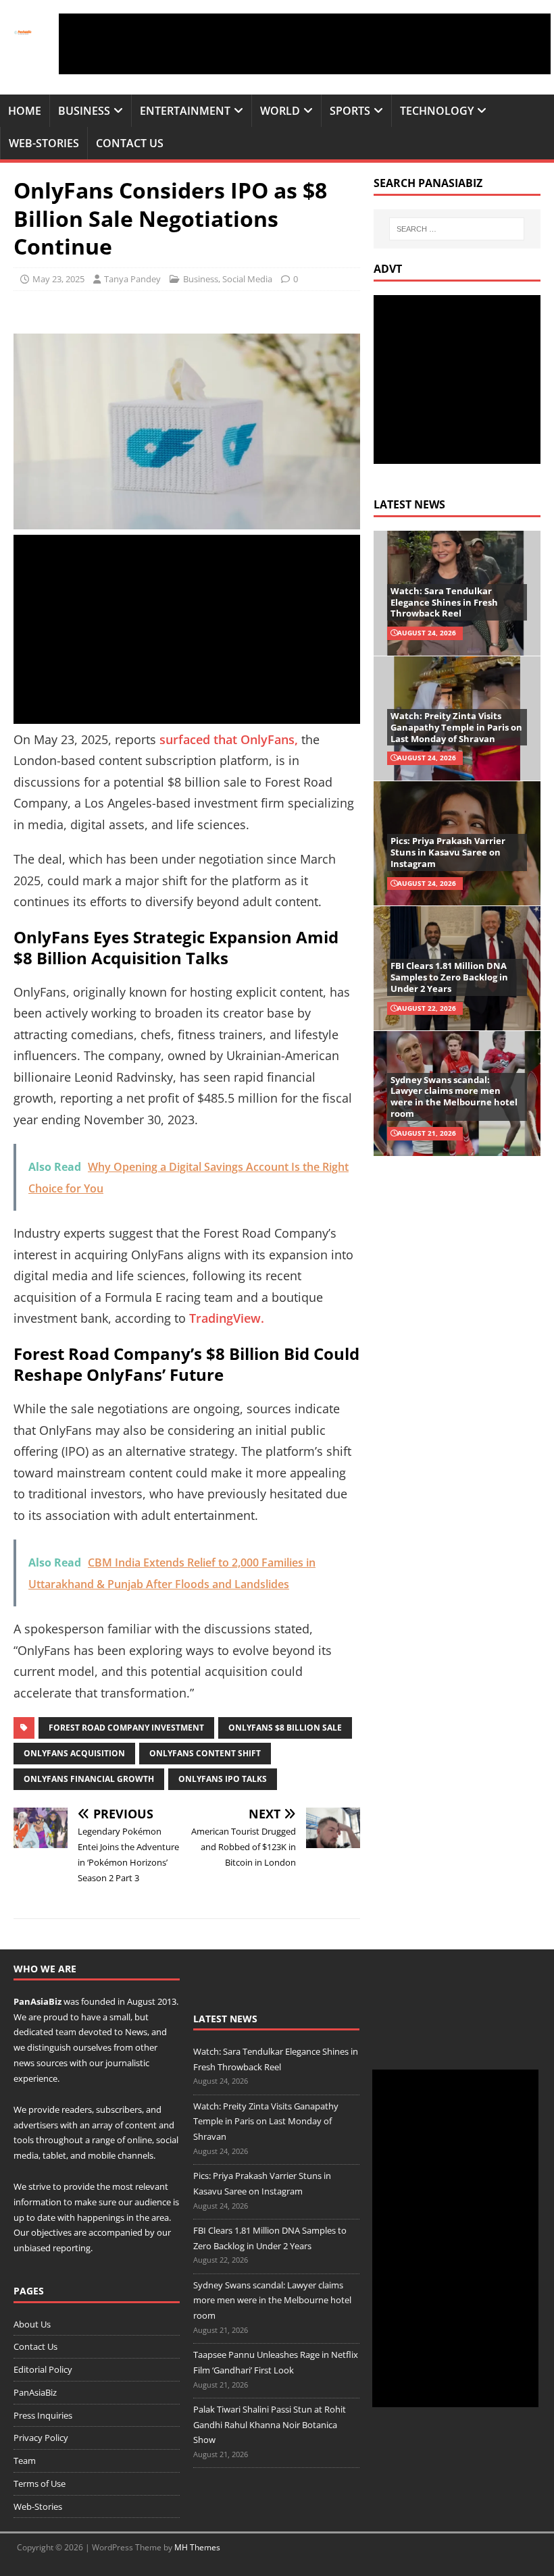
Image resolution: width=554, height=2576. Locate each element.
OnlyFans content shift (205, 1753)
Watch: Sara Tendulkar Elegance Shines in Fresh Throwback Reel (444, 602)
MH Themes (197, 2547)
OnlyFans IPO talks (223, 1779)
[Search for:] (457, 229)
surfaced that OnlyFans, (229, 739)
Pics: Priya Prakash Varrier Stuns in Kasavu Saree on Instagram (448, 852)
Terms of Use (40, 2483)
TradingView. (227, 1318)
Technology (437, 111)
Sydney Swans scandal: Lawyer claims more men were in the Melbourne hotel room (454, 1097)
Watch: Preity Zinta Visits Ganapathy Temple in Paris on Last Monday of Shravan (456, 727)
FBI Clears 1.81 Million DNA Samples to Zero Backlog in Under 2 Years (449, 977)
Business (84, 111)
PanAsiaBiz (37, 2001)
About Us (32, 2324)
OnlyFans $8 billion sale (285, 1728)
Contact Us (130, 143)
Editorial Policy (43, 2369)
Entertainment (185, 111)
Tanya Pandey (132, 279)
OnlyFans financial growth (89, 1779)
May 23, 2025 (58, 279)
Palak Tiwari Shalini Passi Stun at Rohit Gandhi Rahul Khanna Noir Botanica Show (270, 2425)
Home (25, 111)
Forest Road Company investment (126, 1728)
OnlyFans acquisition (74, 1753)
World (280, 111)
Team (25, 2461)
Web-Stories (44, 143)
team (66, 2032)
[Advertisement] (305, 44)
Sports (350, 111)
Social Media (247, 279)
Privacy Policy (41, 2438)
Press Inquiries (43, 2415)
